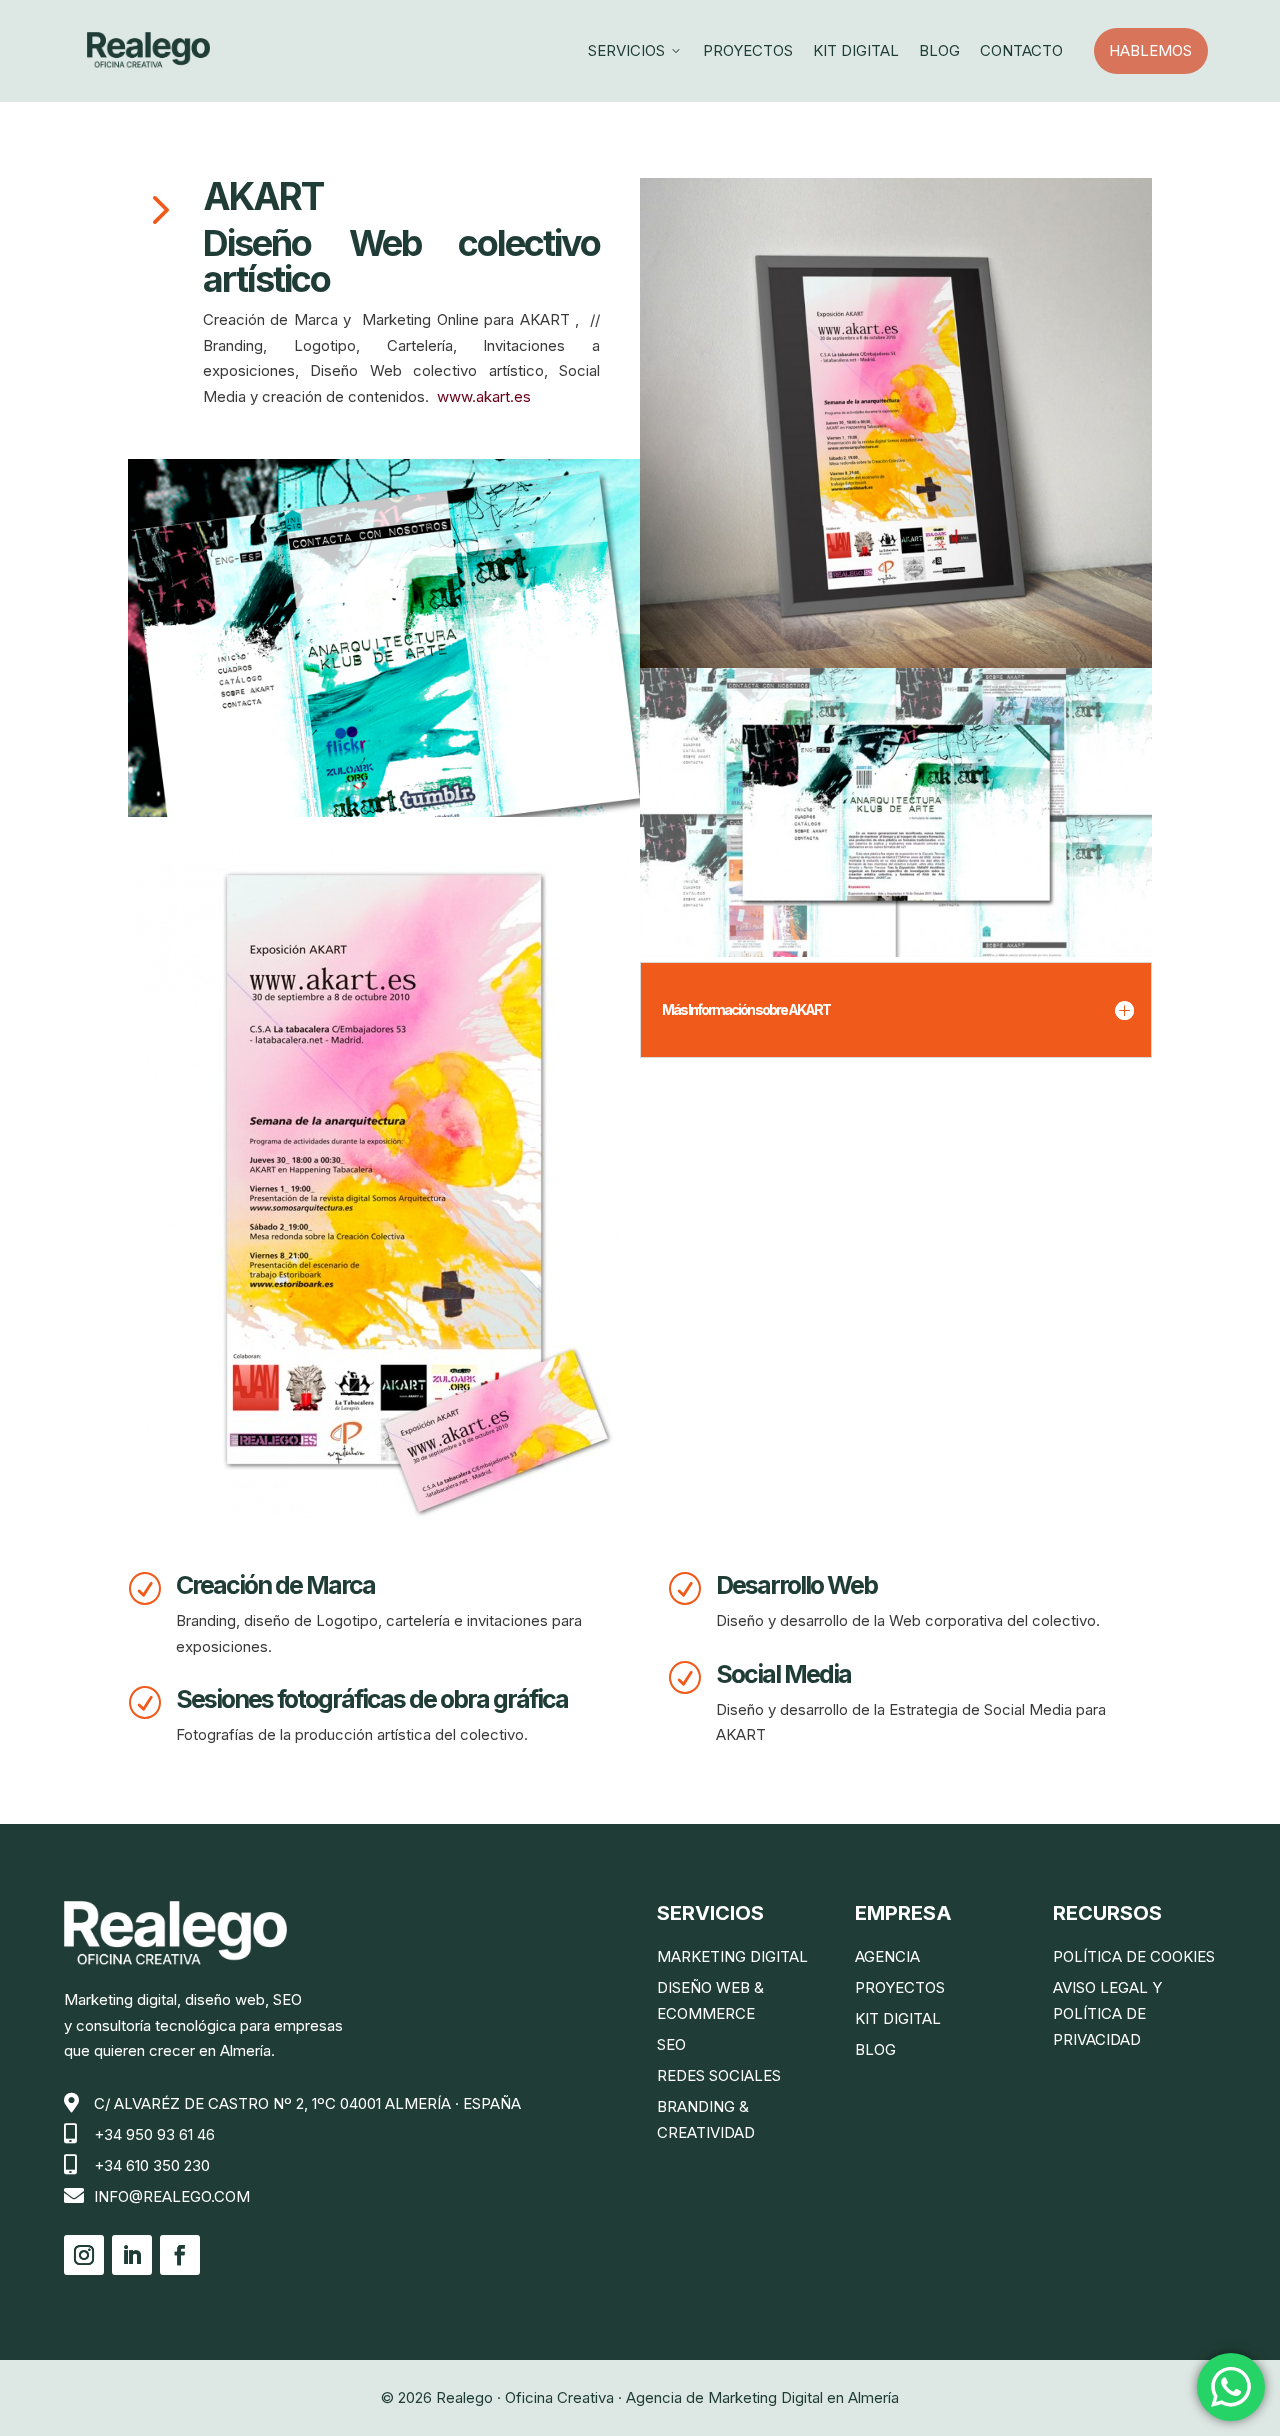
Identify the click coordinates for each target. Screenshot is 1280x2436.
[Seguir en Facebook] (180, 2255)
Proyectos (748, 50)
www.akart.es (484, 396)
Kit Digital (856, 50)
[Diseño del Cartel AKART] (896, 423)
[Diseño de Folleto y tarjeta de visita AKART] (384, 1169)
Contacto (1021, 50)
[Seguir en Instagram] (84, 2255)
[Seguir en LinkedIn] (132, 2255)
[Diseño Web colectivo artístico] (896, 812)
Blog (939, 50)
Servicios (635, 50)
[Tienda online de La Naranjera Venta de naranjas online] (384, 638)
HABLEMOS (1158, 50)
